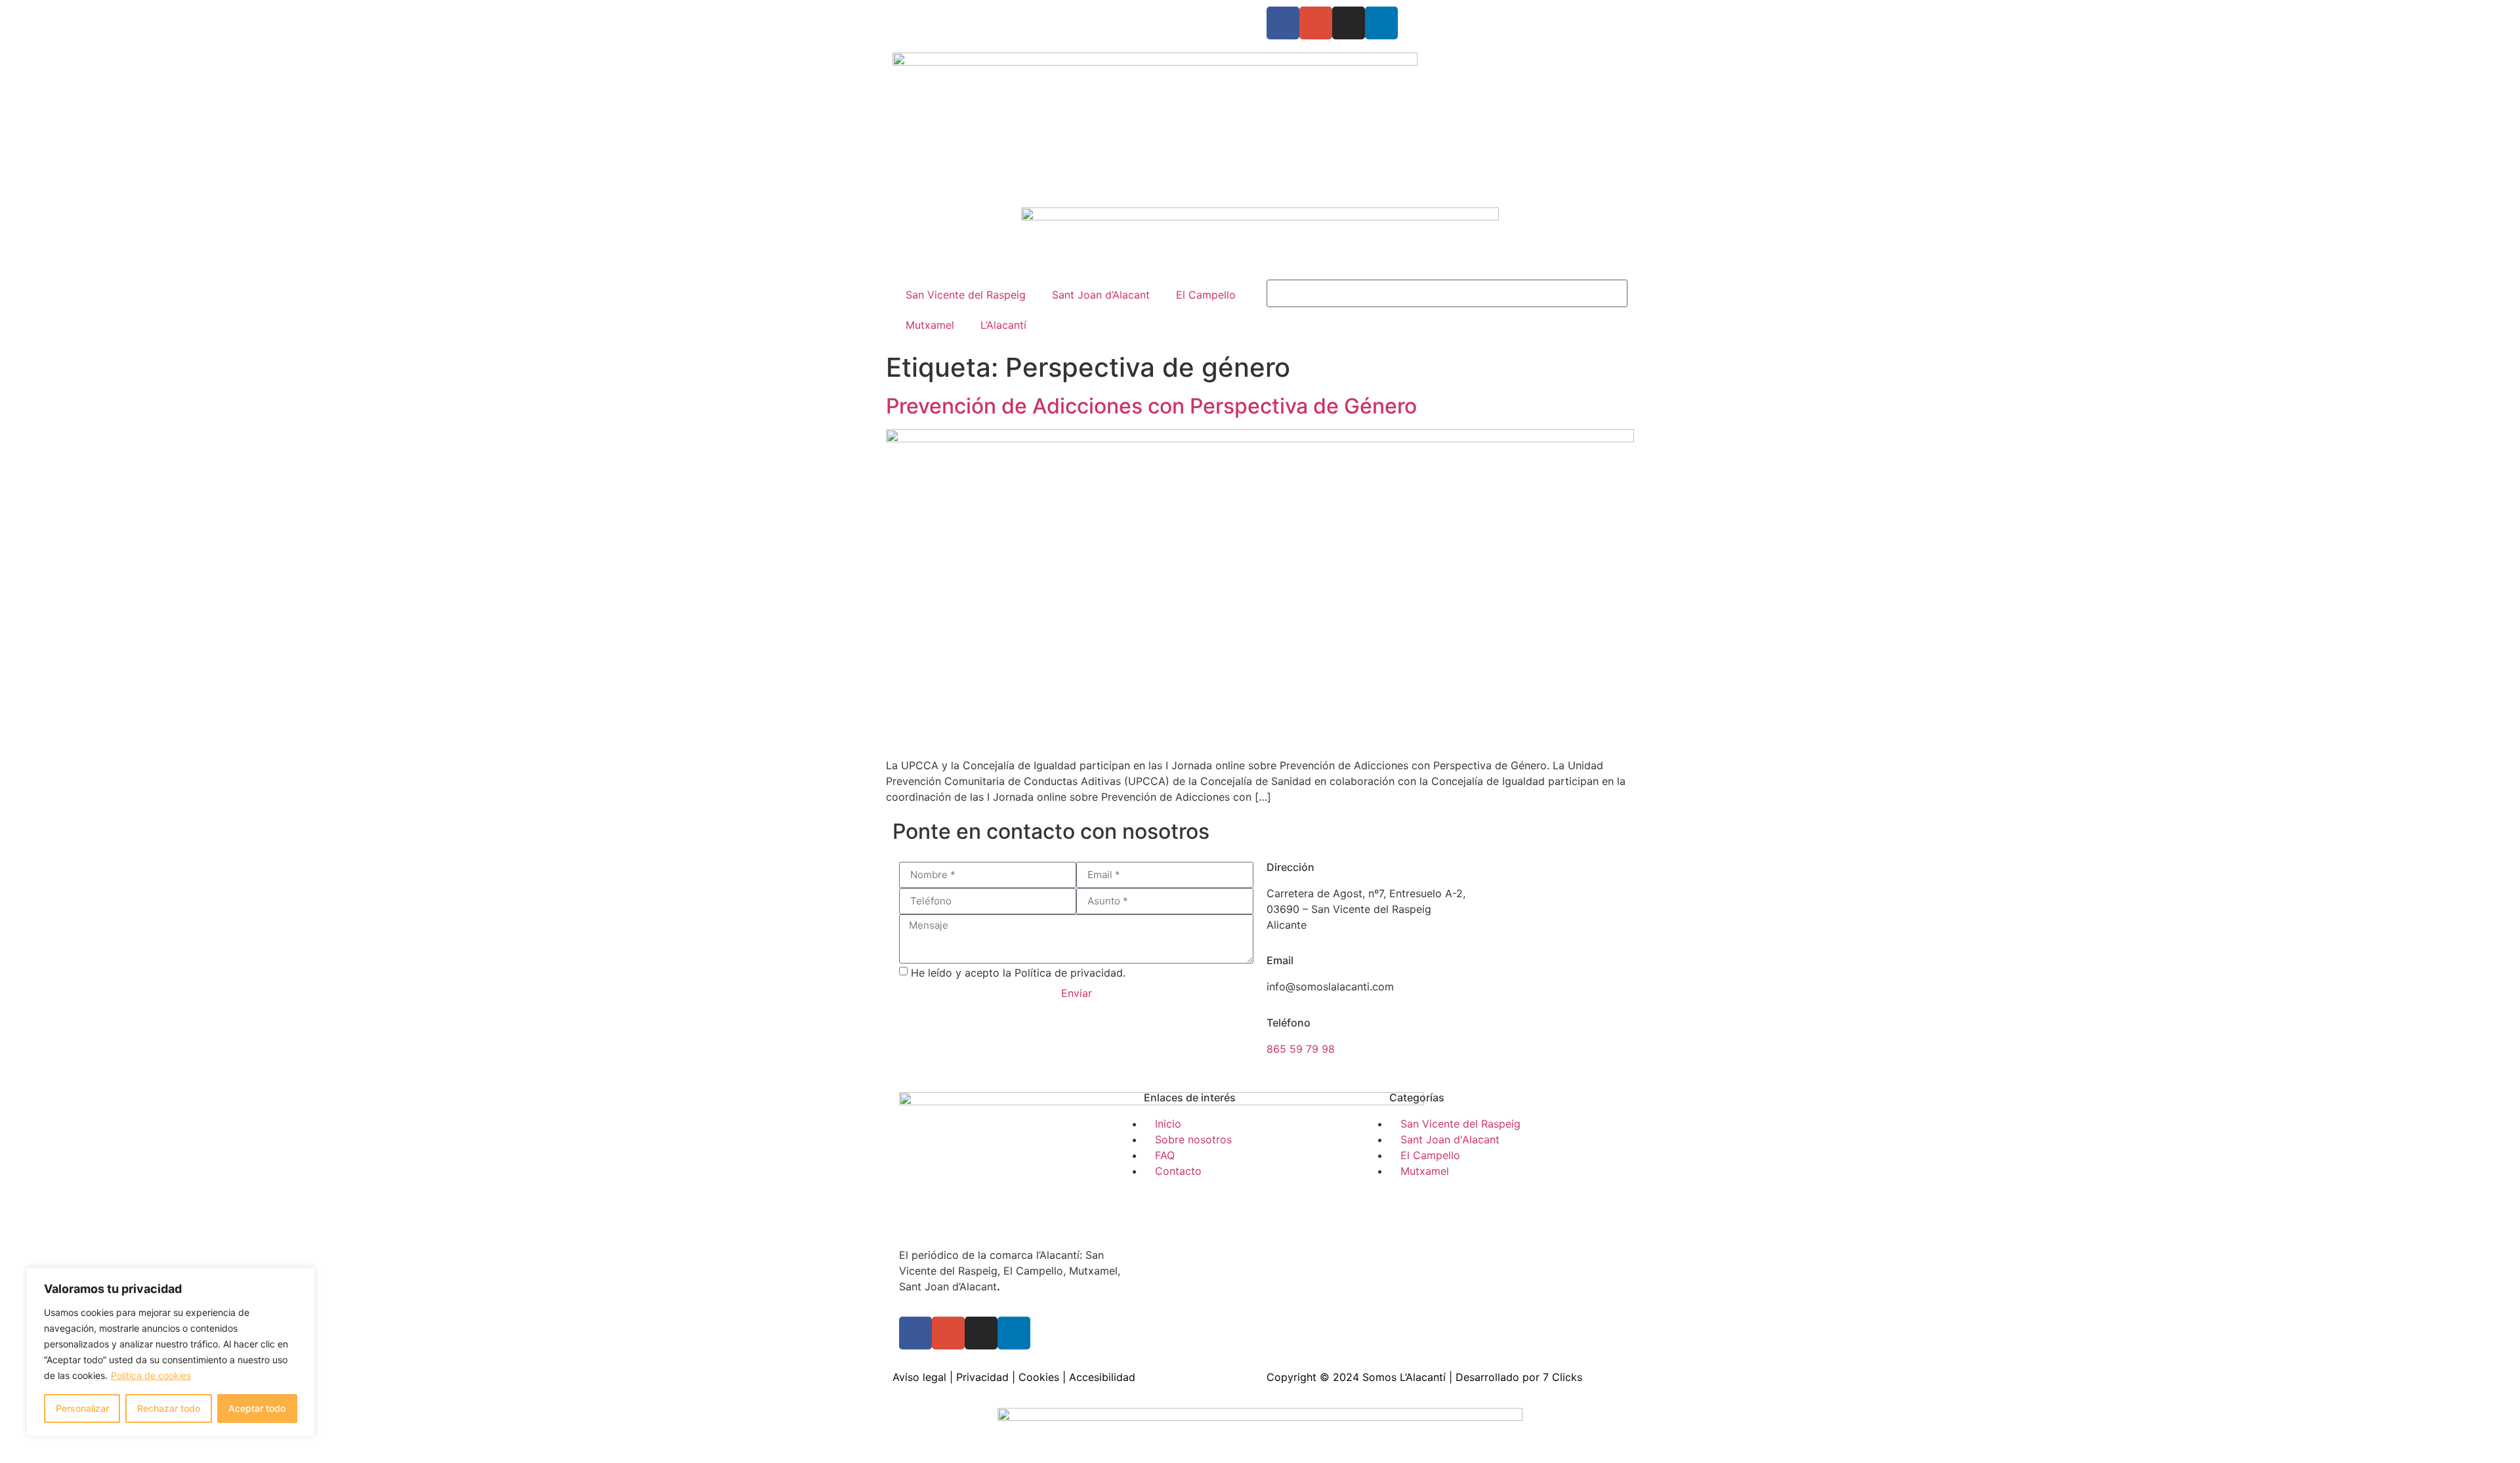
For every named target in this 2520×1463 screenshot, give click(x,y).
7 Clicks (1563, 1377)
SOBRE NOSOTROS (940, 14)
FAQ (1007, 14)
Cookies (1039, 1377)
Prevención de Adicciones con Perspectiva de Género (1151, 406)
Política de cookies (151, 1375)
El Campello (1206, 295)
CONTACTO (1056, 14)
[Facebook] (1283, 23)
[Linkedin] (1381, 23)
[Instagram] (1349, 23)
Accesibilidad (1102, 1377)
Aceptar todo (257, 1408)
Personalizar (82, 1408)
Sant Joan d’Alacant (1101, 295)
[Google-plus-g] (1316, 23)
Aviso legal (919, 1377)
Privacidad (982, 1377)
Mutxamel (930, 325)
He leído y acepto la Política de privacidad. (1018, 972)
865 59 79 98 (1301, 1049)
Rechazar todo (169, 1408)
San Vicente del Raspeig (966, 295)
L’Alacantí (1003, 325)
